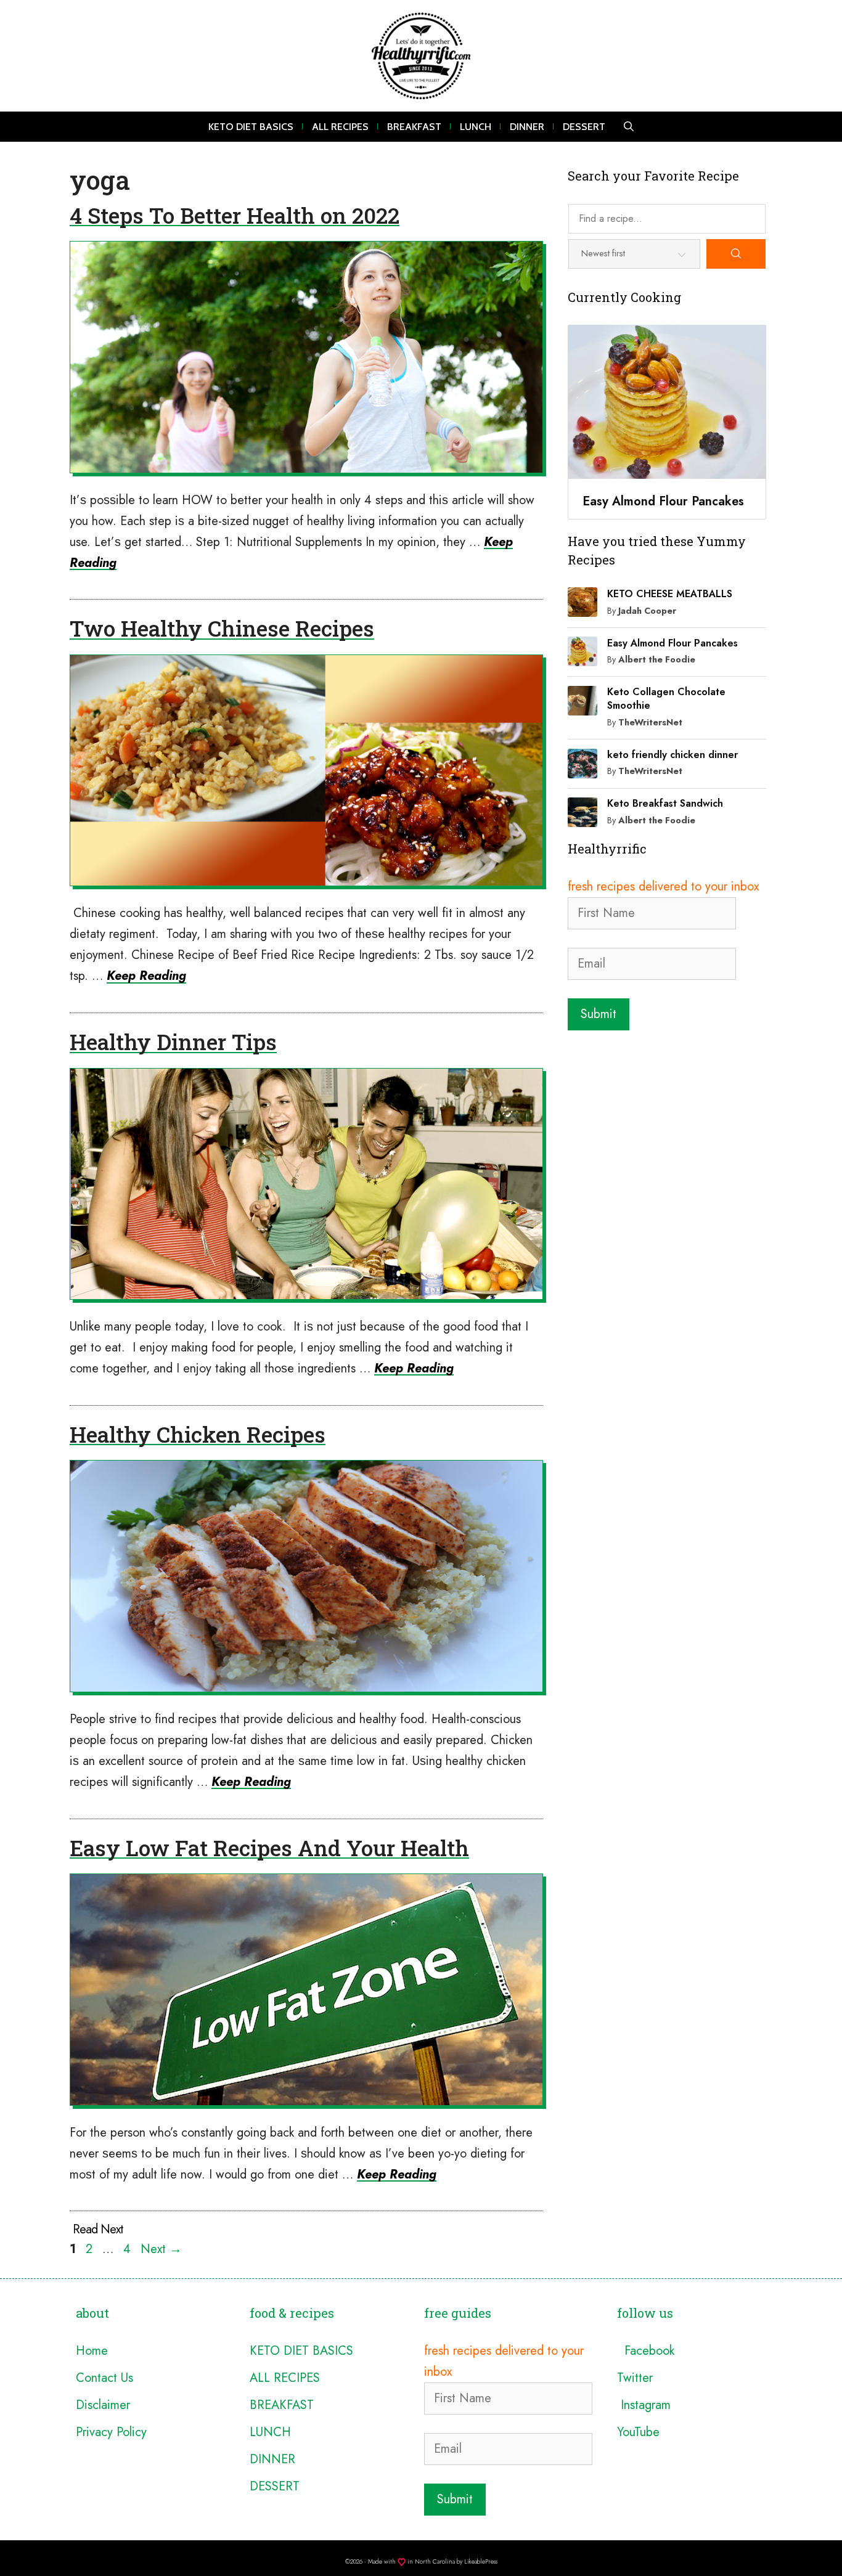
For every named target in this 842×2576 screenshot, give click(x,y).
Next (161, 2249)
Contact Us (104, 2378)
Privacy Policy (111, 2432)
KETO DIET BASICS (251, 127)
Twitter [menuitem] (635, 2378)
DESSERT (584, 127)
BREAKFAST (414, 127)
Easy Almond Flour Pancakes (672, 643)
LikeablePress (481, 2562)
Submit (599, 1014)
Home (92, 2351)
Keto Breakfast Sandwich (665, 803)
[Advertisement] (667, 1120)
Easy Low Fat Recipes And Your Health (269, 1848)
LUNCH (476, 127)
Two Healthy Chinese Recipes (222, 628)
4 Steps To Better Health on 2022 (235, 215)
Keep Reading (146, 976)
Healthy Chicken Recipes (198, 1434)
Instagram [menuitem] (644, 2405)
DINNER (527, 127)
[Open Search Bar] (629, 127)
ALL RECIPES (340, 127)
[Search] (736, 254)
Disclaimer (103, 2405)
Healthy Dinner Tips (173, 1041)
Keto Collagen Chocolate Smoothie (666, 699)
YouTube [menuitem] (638, 2432)
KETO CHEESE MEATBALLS (670, 594)
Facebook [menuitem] (646, 2351)
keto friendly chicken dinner (672, 755)
